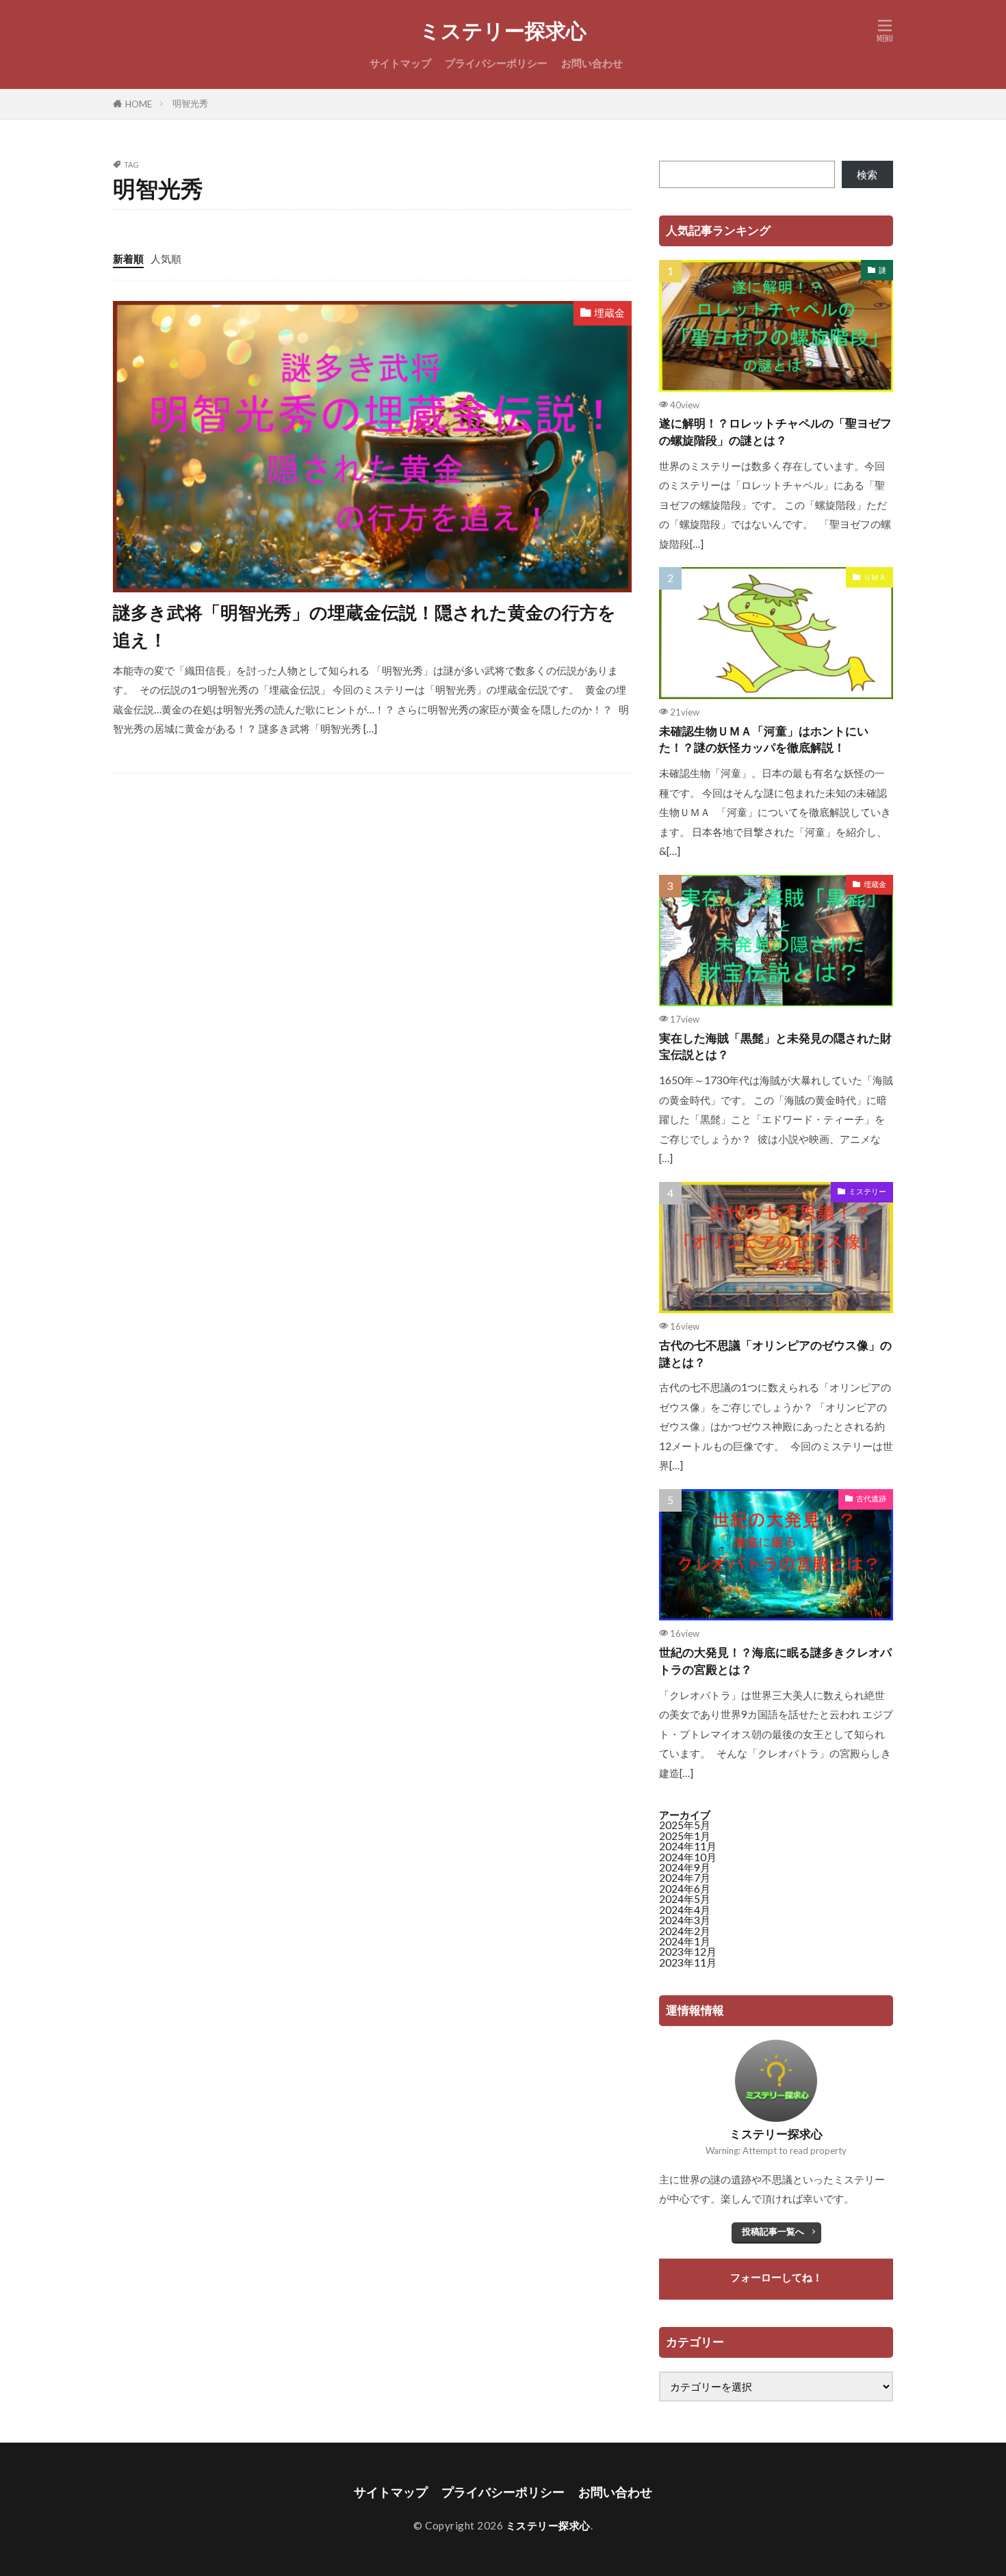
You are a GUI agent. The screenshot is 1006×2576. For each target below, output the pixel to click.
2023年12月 (688, 1951)
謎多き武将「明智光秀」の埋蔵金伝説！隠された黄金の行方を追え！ (364, 626)
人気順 (166, 259)
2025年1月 (685, 1836)
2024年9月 (685, 1867)
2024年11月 (688, 1846)
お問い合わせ (592, 63)
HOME (139, 104)
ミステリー (867, 1191)
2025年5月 (685, 1825)
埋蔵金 (609, 313)
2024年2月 (685, 1931)
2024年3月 (685, 1920)
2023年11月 (688, 1962)
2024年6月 (685, 1889)
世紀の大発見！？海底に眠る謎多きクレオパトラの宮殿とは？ (775, 1661)
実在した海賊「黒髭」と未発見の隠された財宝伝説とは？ (775, 1047)
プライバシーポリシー (496, 63)
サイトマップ (400, 63)
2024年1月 (685, 1941)
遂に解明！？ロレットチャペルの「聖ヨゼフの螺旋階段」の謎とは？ (775, 432)
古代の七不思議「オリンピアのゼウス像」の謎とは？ (775, 1354)
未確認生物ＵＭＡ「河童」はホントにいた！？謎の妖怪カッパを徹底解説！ (764, 740)
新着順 (128, 259)
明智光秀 (190, 103)
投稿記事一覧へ (773, 2231)
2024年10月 (688, 1857)
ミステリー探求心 (503, 31)
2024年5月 (685, 1899)
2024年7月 (685, 1878)
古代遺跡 (871, 1498)
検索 (867, 174)
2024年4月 (685, 1910)
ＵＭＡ (875, 577)
